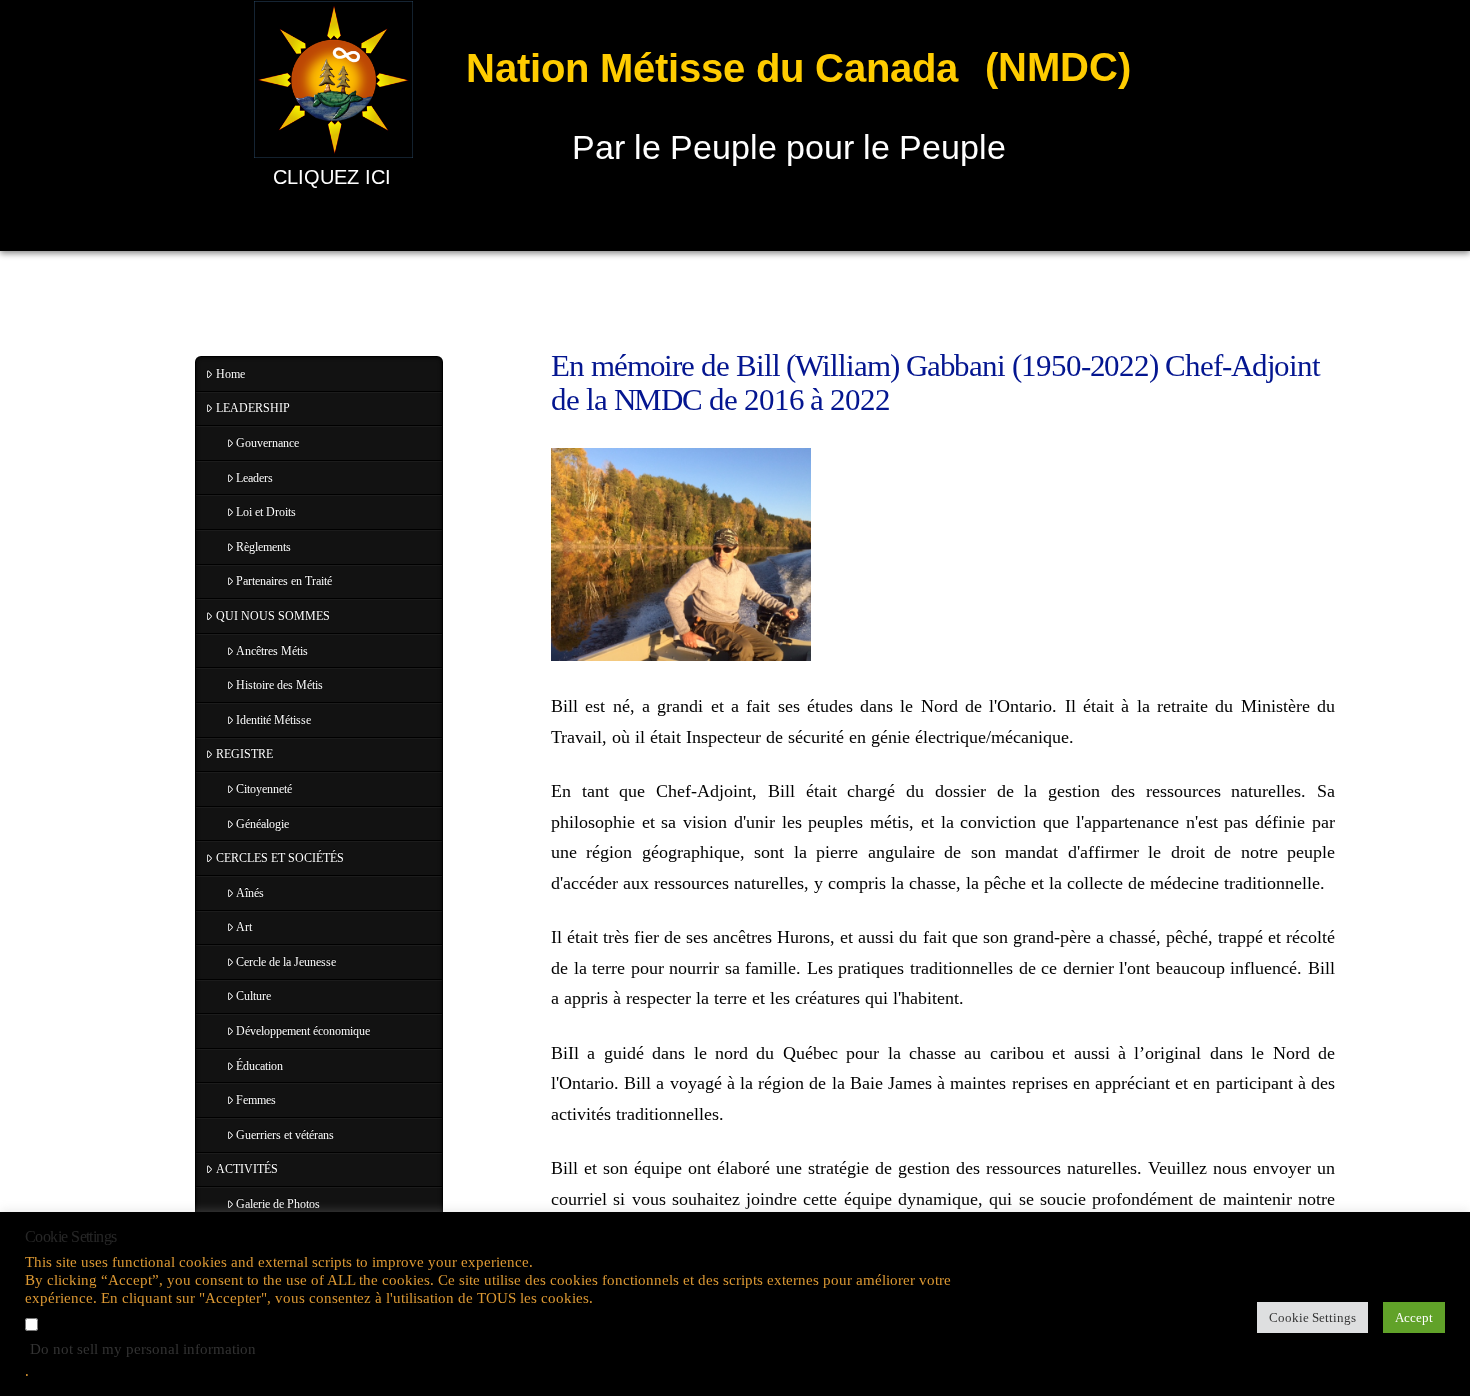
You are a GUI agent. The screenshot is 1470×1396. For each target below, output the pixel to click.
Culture (253, 996)
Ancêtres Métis (272, 651)
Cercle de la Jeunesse (286, 962)
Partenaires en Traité (284, 581)
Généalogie (262, 824)
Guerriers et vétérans (285, 1135)
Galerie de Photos (278, 1204)
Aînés (250, 893)
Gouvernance (267, 443)
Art (244, 927)
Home (230, 374)
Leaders (254, 478)
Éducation (259, 1066)
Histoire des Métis (279, 685)
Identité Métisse (273, 720)
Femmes (256, 1100)
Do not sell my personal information (143, 1349)
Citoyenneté (264, 789)
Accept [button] (1414, 1317)
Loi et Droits (266, 512)
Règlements (263, 547)
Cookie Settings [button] (1312, 1317)
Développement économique (303, 1031)
